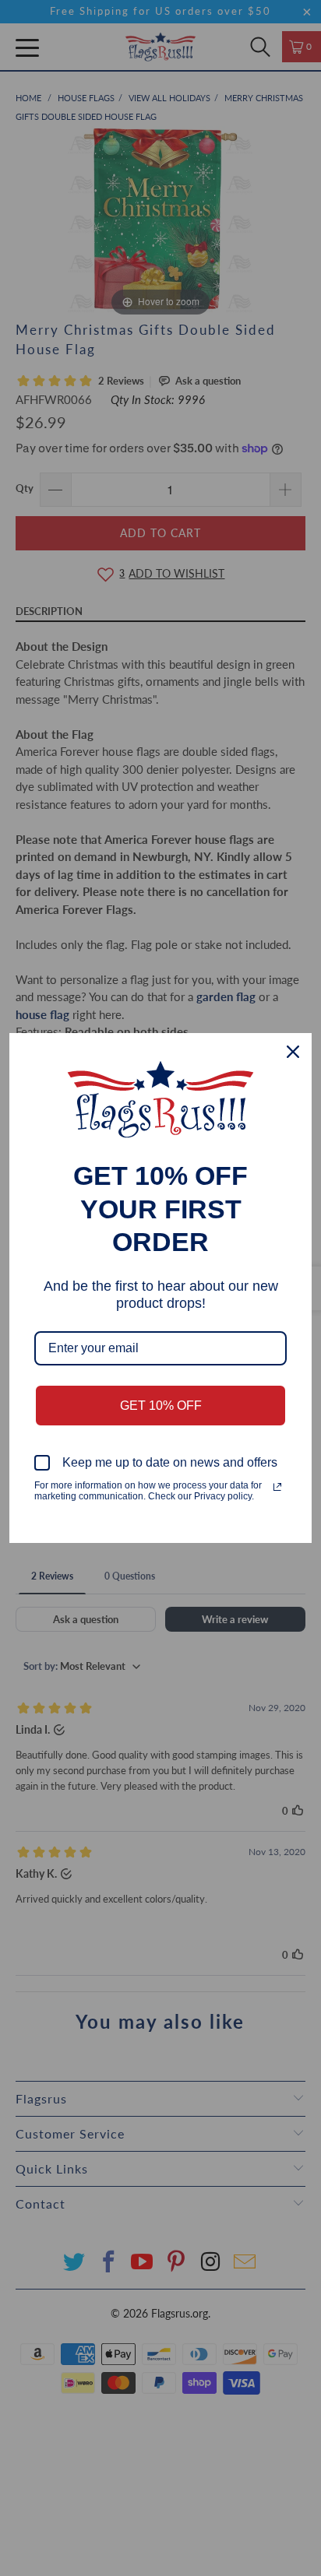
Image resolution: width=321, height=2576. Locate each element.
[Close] (293, 1052)
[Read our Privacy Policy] (277, 1487)
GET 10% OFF (161, 1406)
